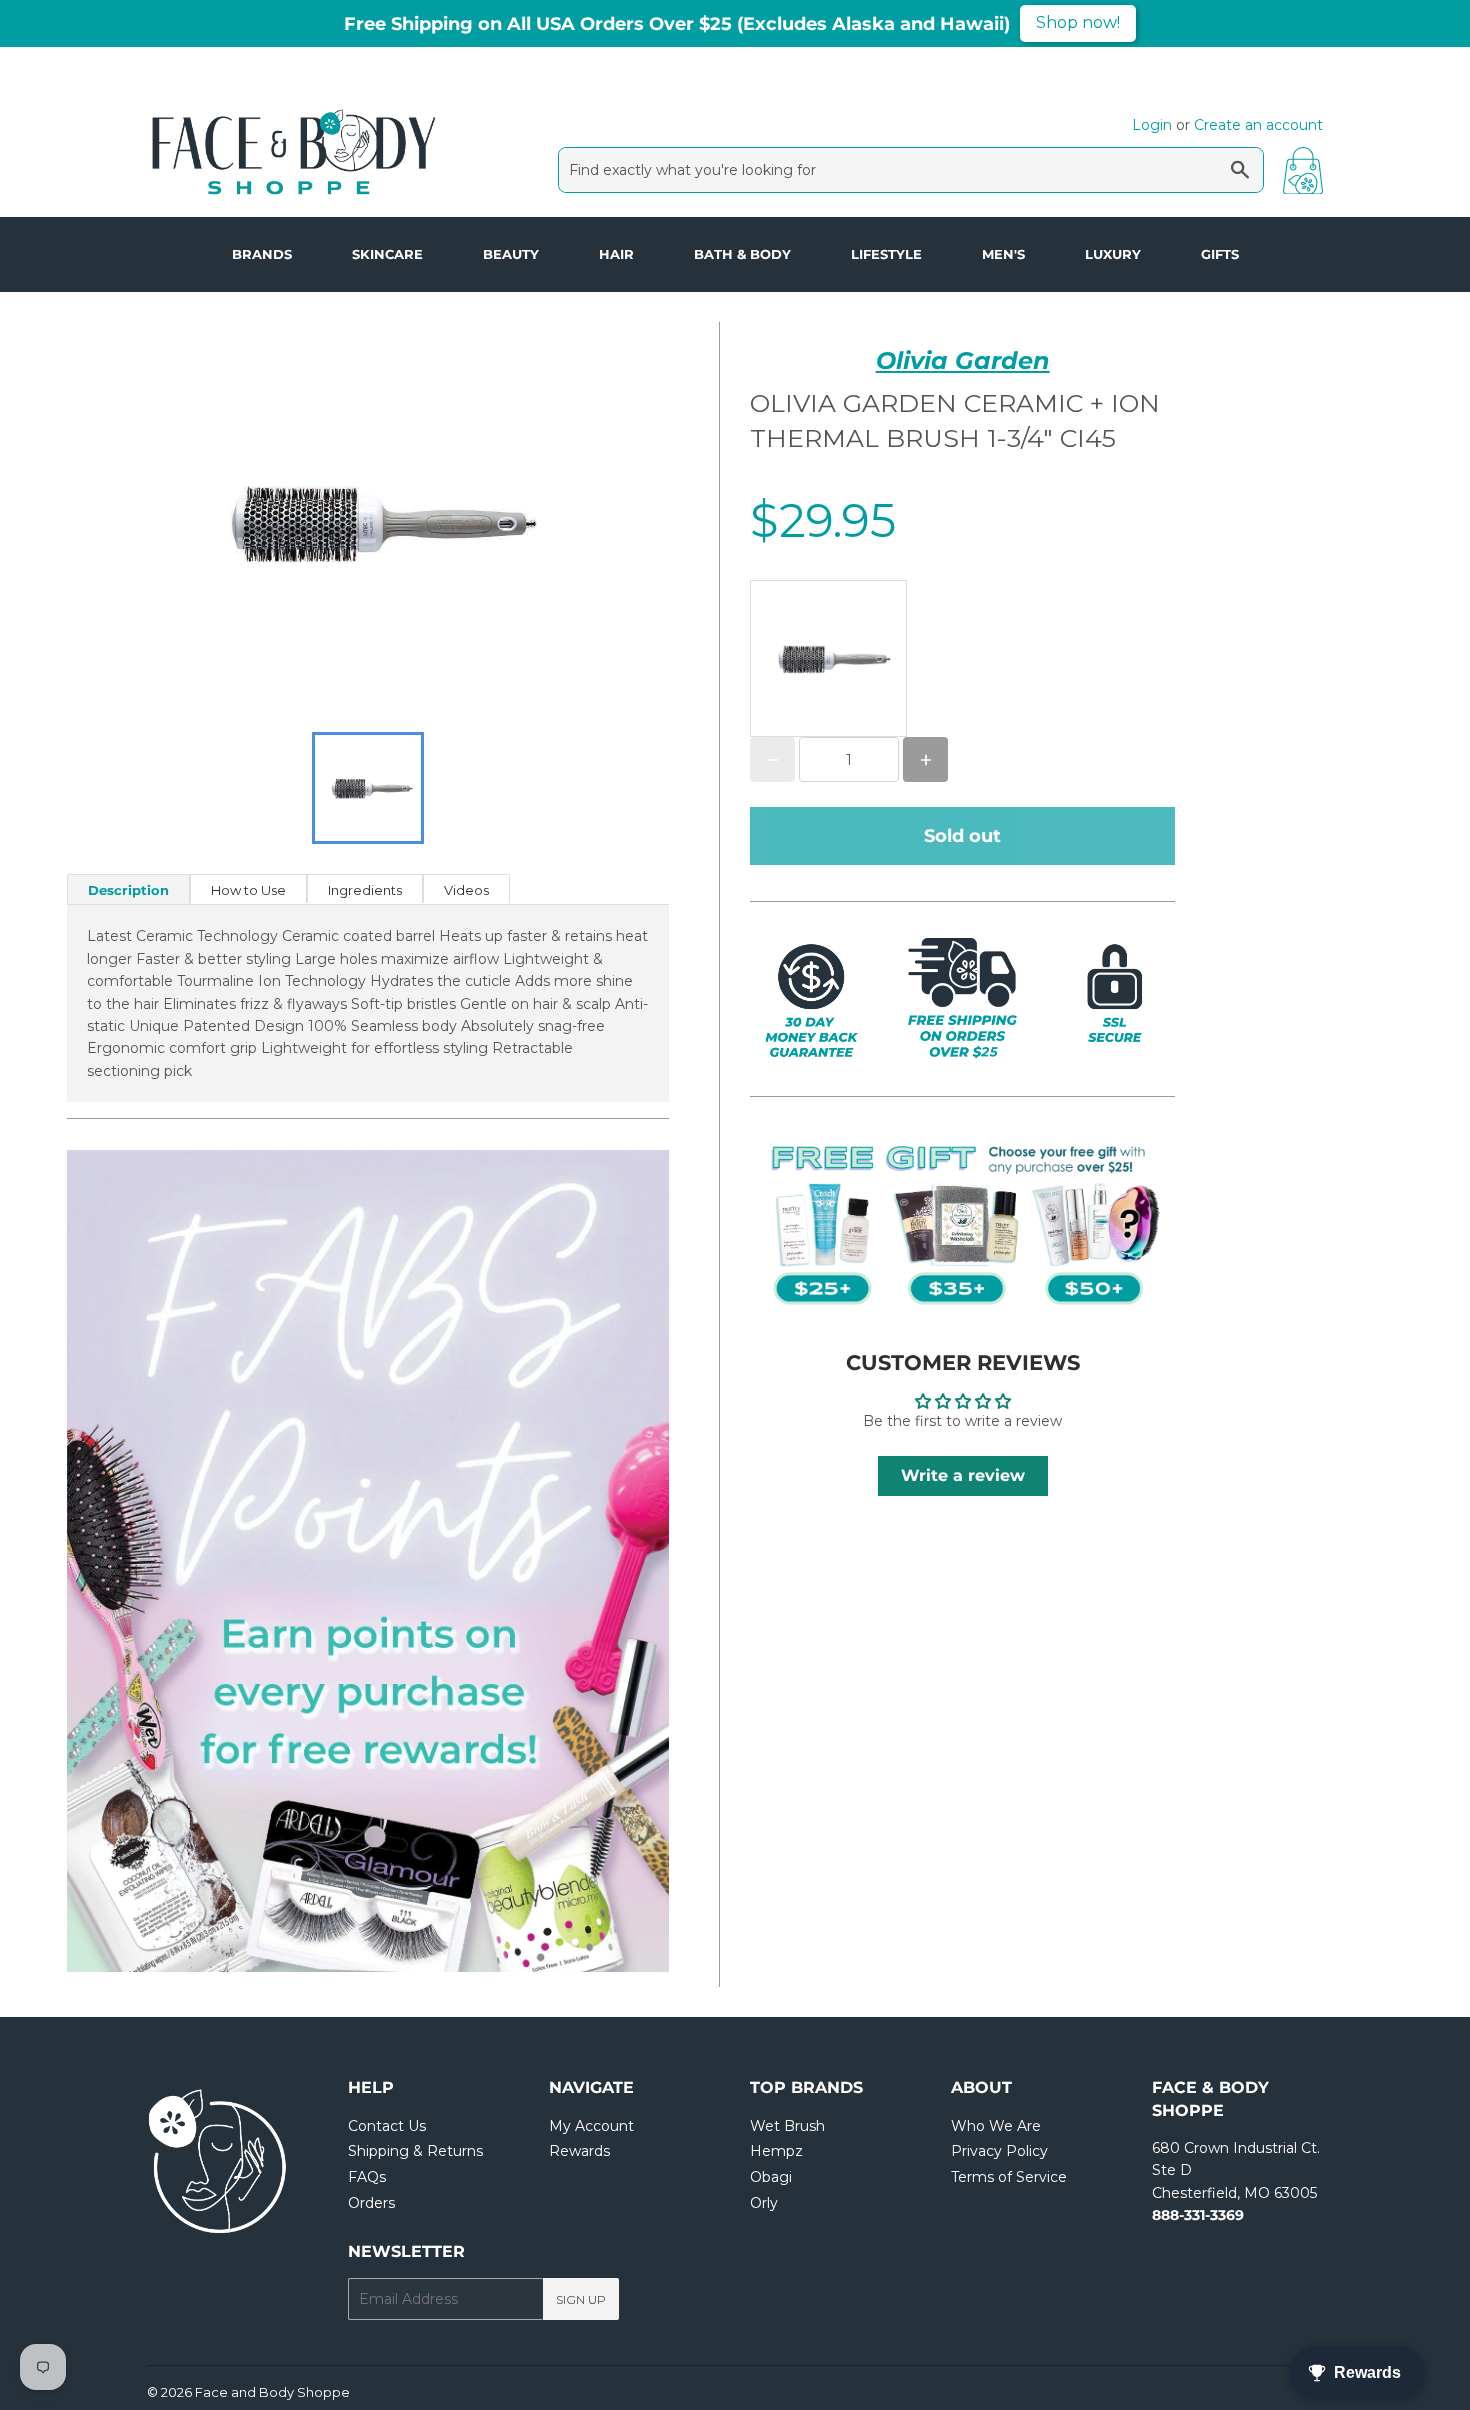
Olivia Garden (963, 360)
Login (1152, 125)
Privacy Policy (999, 2151)
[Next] (609, 1561)
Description (128, 890)
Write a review (963, 1475)
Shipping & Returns (415, 2151)
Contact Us (387, 2126)
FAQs (367, 2177)
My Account (591, 2126)
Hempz (776, 2151)
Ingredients (365, 890)
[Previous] (127, 1561)
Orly (764, 2203)
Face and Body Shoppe (272, 2392)
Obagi (771, 2177)
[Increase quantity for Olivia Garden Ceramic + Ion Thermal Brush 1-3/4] (925, 759)
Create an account (1258, 125)
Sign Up (581, 2299)
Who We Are (996, 2126)
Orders (371, 2203)
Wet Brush (787, 2126)
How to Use (248, 890)
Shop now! (1078, 22)
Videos (466, 890)
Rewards (579, 2151)
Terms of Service (1009, 2177)
